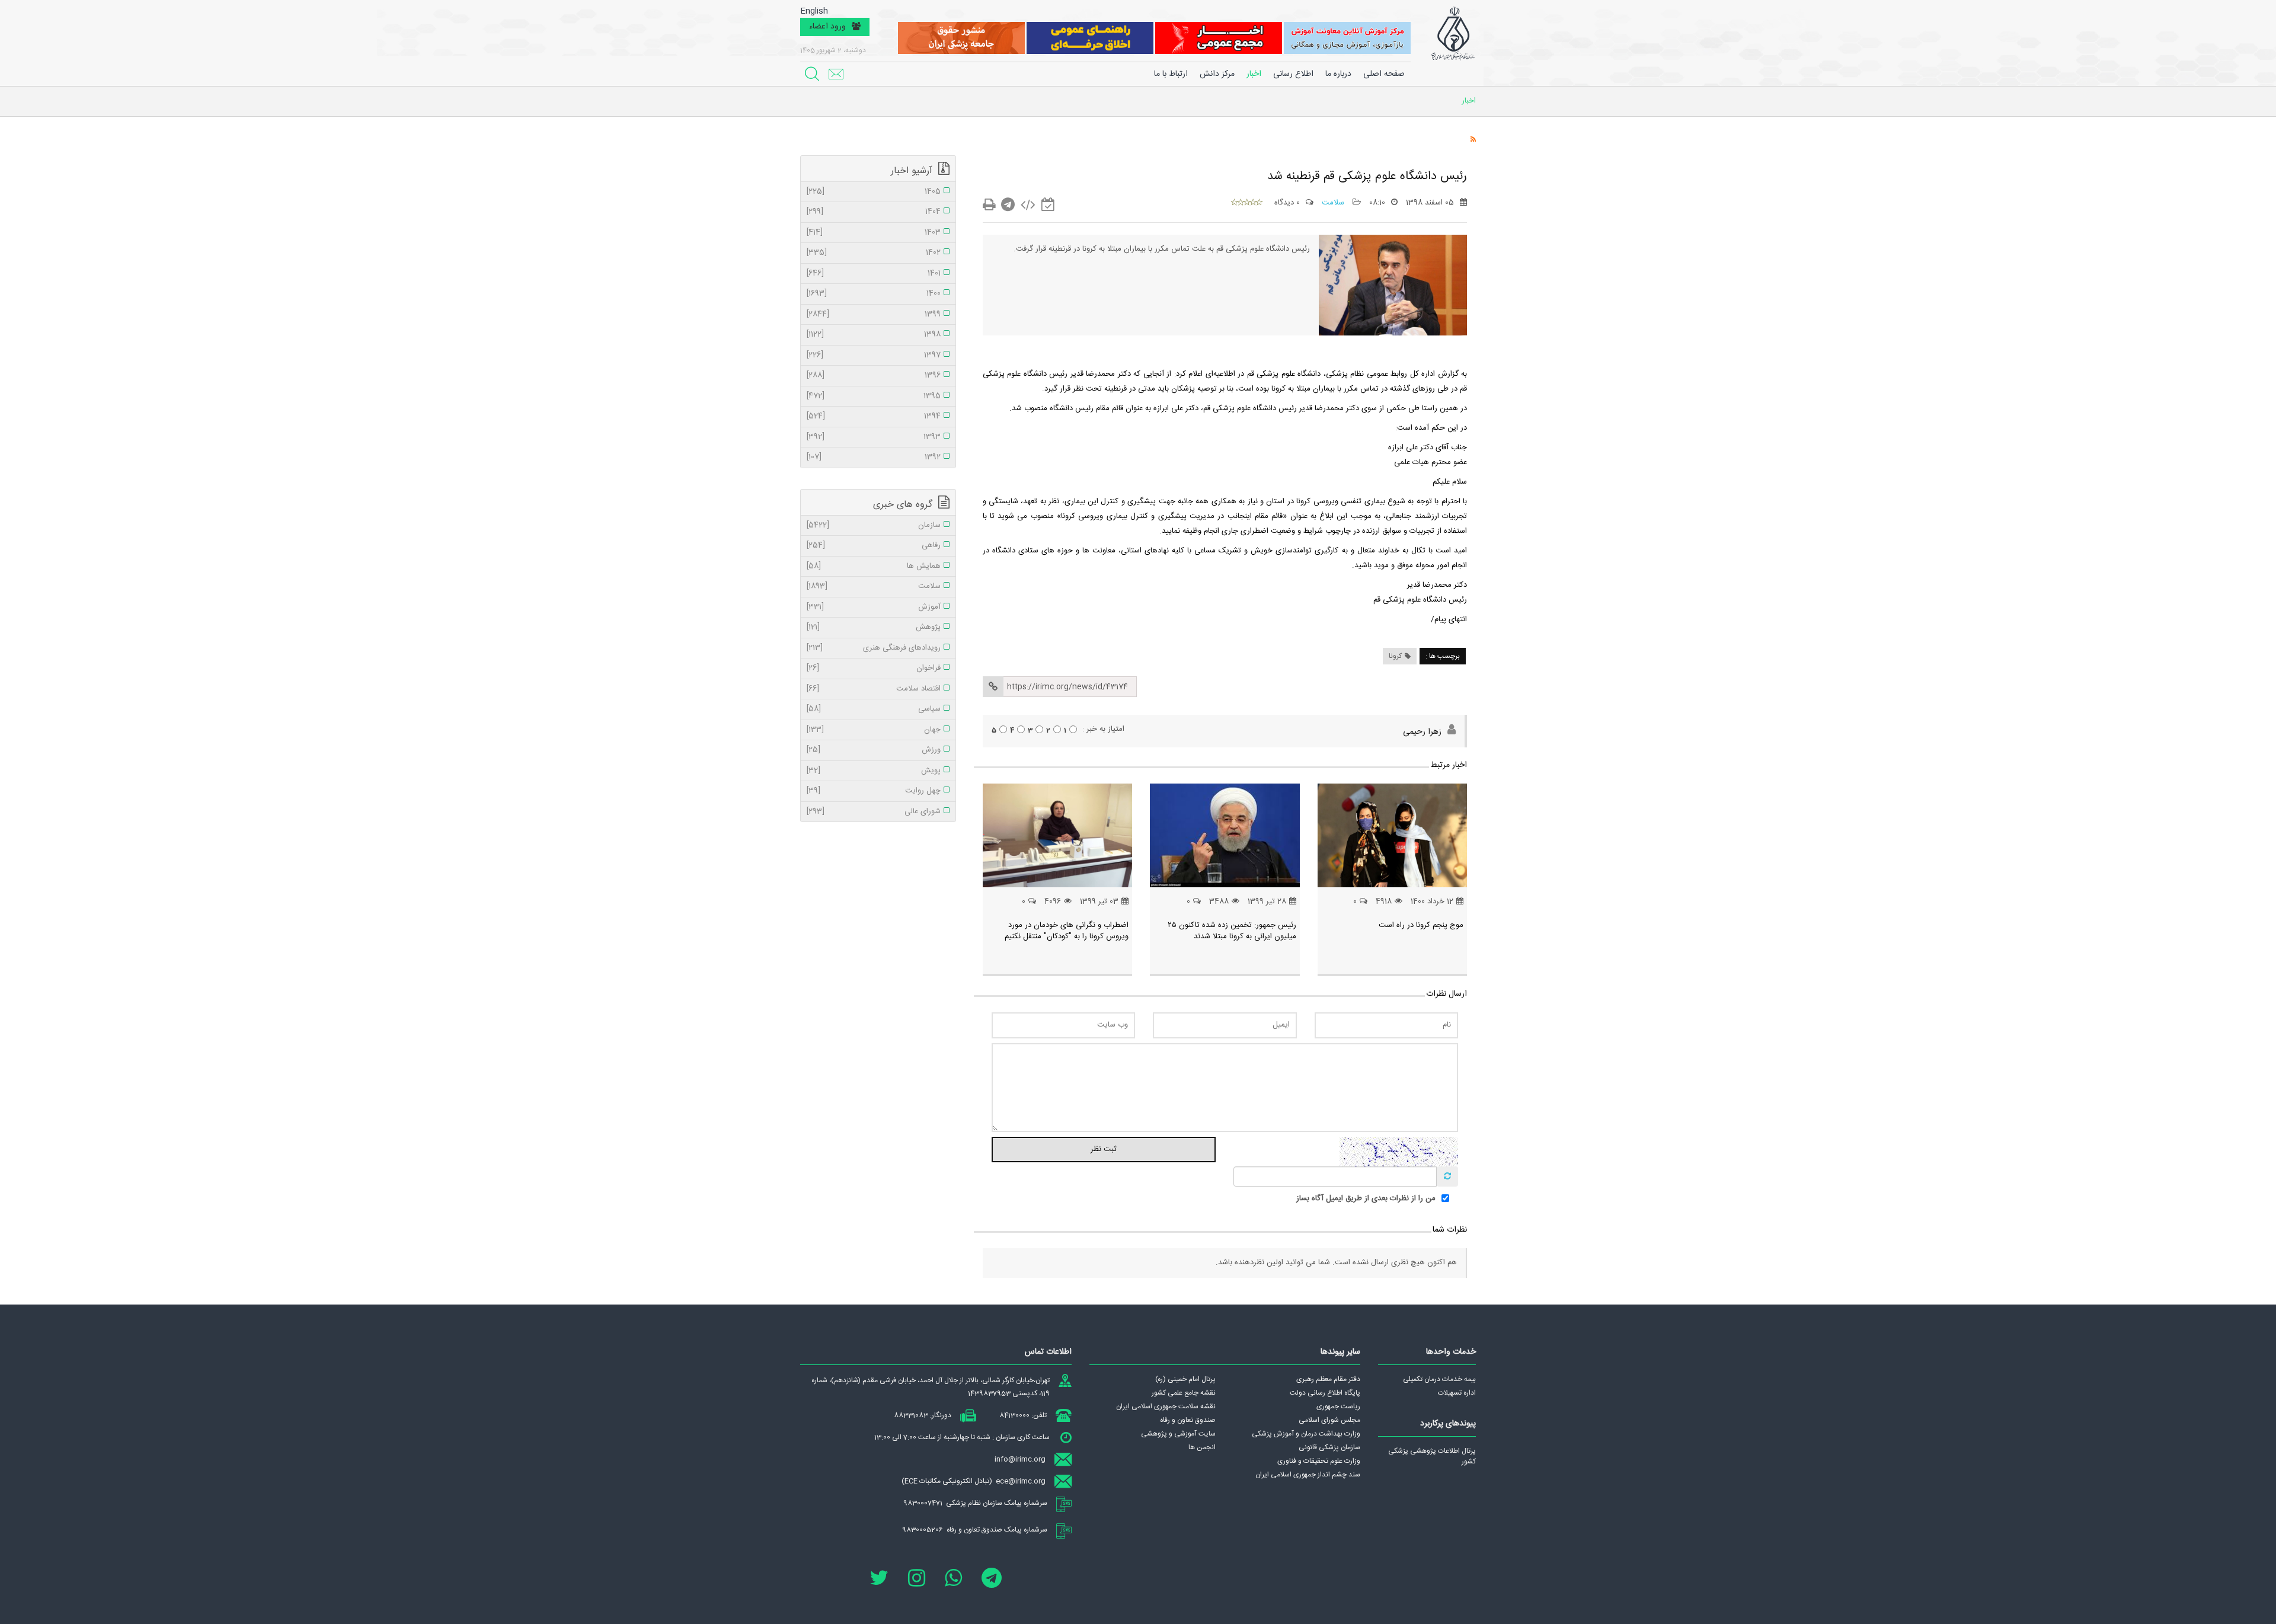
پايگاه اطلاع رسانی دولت (1325, 1393)
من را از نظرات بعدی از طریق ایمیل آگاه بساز (1366, 1199)
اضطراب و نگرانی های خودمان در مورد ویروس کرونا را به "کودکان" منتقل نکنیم (1067, 931)
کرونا (1395, 656)
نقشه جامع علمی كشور (1184, 1393)
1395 (874, 397)
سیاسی (874, 709)
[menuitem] (1338, 74)
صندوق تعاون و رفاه (1188, 1420)
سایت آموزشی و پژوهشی (1178, 1434)
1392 (874, 458)
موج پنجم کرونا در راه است (1421, 925)
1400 (874, 294)
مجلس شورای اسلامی (1329, 1420)
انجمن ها (1202, 1447)
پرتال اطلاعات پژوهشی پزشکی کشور (1432, 1456)
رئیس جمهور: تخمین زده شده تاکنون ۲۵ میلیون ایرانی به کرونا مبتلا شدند (1232, 931)
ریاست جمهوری (1338, 1406)
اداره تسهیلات (1457, 1393)
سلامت (1334, 203)
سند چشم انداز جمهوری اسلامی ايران (1308, 1475)
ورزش (874, 750)
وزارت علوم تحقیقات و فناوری (1319, 1461)
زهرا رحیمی (1422, 732)
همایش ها (874, 567)
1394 (874, 417)
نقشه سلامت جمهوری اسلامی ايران (1166, 1406)
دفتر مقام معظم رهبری (1328, 1379)
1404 (874, 212)
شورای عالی (874, 812)
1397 (874, 356)
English (814, 12)
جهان (874, 730)
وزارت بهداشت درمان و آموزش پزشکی (1306, 1434)
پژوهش (874, 628)
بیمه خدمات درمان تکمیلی (1439, 1379)
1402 (874, 253)
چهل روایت (874, 791)
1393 (874, 437)
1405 (874, 192)
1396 (874, 376)
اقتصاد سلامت (874, 689)
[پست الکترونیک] (836, 74)
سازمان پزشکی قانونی (1329, 1447)
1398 (874, 335)
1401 (874, 274)
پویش (874, 771)
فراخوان (874, 669)
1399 (874, 315)
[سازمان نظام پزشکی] (1453, 34)
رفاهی (874, 546)
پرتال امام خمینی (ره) (1185, 1379)
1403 (874, 233)
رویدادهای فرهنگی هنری (874, 648)
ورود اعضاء (827, 27)
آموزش (874, 608)
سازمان (874, 526)
